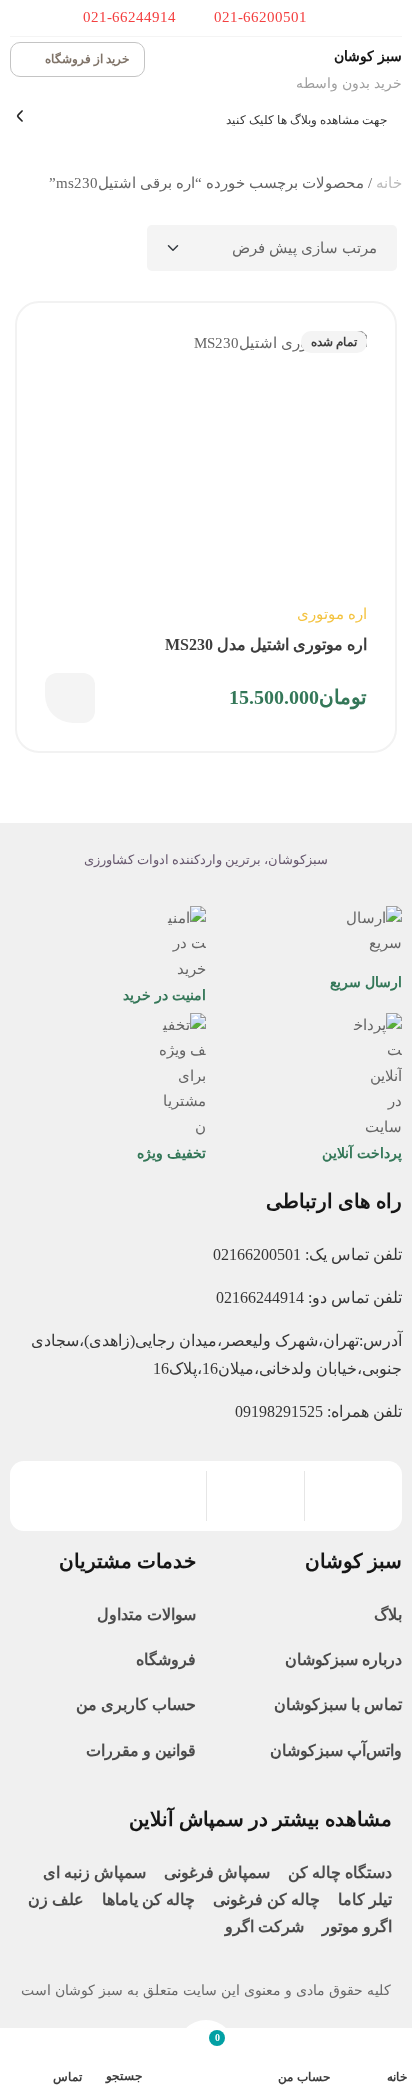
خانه (389, 183)
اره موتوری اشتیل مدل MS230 (266, 644)
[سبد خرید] (206, 2051)
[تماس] (69, 2052)
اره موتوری (332, 614)
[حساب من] (317, 2053)
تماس (67, 2077)
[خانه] (394, 2053)
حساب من (304, 2077)
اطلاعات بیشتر (70, 698)
